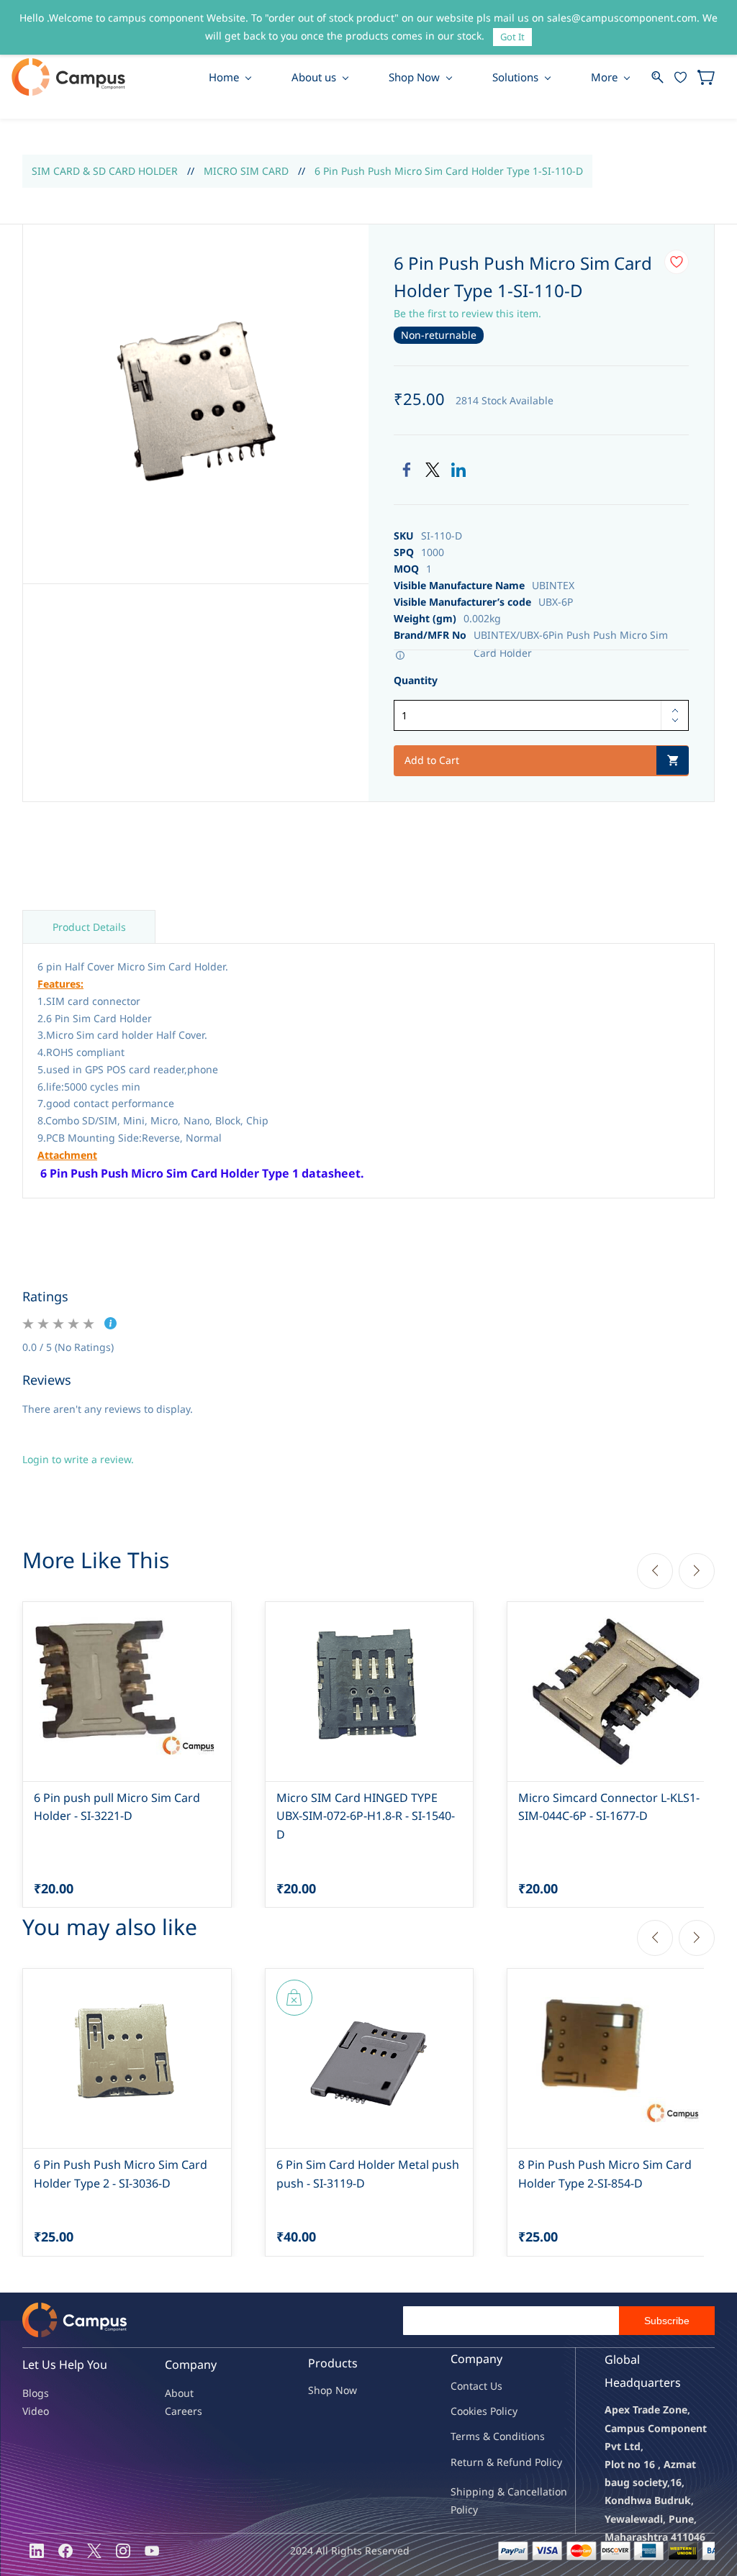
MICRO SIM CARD (246, 171)
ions (535, 2436)
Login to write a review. (78, 1459)
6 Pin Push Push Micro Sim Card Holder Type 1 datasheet (199, 1173)
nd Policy (541, 2462)
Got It (512, 37)
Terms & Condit (488, 2436)
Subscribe (667, 2321)
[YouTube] (152, 2551)
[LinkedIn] (458, 470)
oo (463, 2411)
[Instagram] (123, 2551)
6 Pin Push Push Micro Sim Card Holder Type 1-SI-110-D (449, 171)
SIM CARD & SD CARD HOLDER (105, 171)
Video (36, 2411)
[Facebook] (407, 470)
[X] (94, 2551)
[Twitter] (433, 470)
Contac (467, 2386)
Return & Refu (485, 2462)
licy (510, 2411)
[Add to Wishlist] (677, 262)
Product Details (89, 927)
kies (478, 2411)
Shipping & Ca (485, 2491)
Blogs (36, 2393)
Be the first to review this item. (467, 313)
